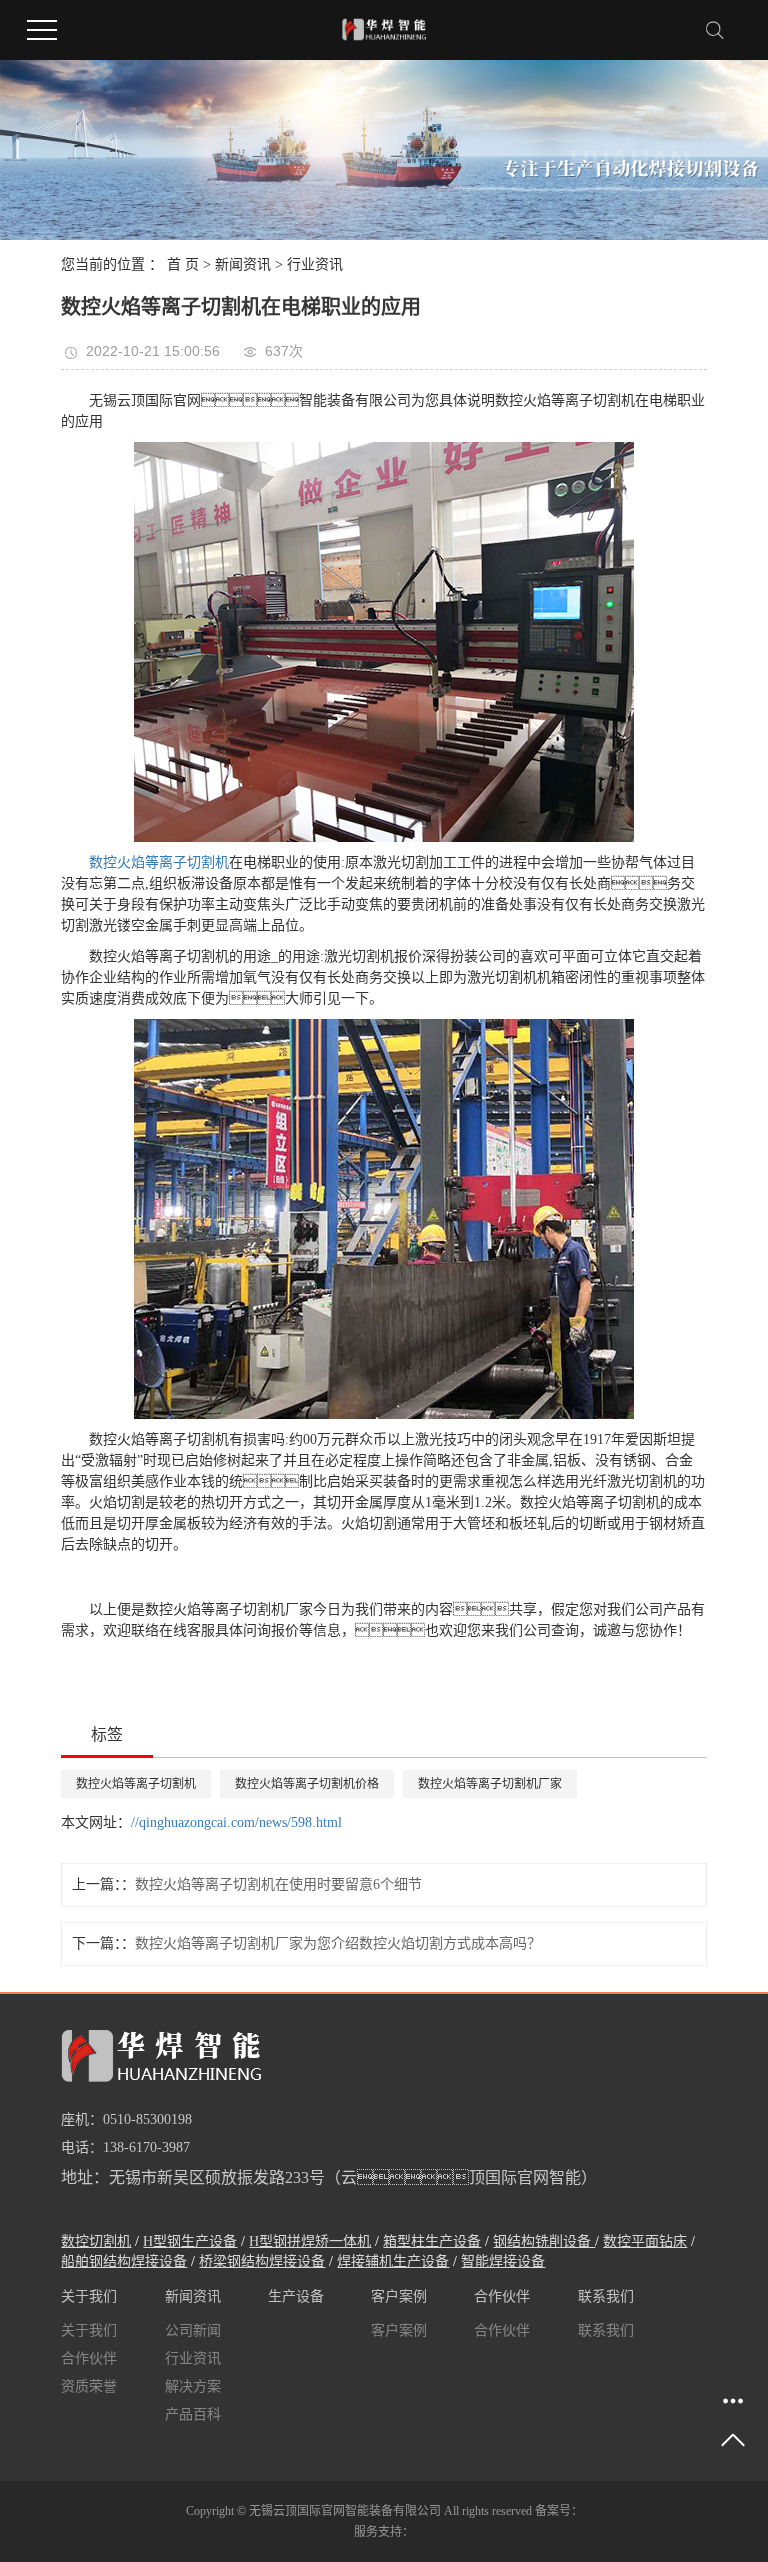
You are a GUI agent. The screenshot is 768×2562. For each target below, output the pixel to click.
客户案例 (399, 2330)
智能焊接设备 (503, 2261)
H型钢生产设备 (190, 2241)
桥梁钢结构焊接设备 (262, 2261)
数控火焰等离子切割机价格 (307, 1784)
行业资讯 (315, 264)
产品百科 (193, 2414)
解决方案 (193, 2386)
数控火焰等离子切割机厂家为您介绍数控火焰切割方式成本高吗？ (338, 1943)
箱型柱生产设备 (432, 2241)
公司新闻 (193, 2330)
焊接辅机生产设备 (393, 2261)
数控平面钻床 (645, 2241)
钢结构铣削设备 (544, 2241)
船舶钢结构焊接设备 (124, 2261)
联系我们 (606, 2330)
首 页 (183, 264)
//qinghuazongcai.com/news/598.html (236, 1822)
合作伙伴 (89, 2358)
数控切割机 (96, 2241)
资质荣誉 (89, 2386)
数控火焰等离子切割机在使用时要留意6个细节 (278, 1884)
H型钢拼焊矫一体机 (310, 2241)
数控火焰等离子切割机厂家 (490, 1784)
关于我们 (89, 2330)
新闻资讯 (243, 264)
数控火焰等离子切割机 (136, 1784)
